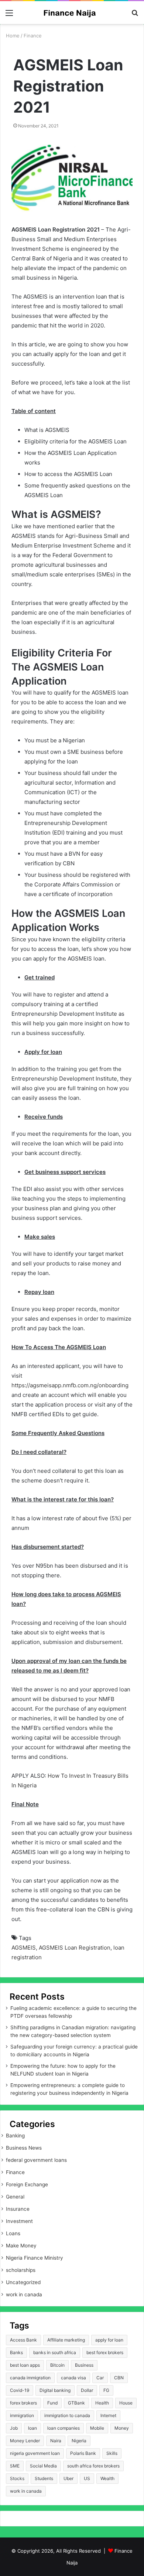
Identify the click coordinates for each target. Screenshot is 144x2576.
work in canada (24, 2294)
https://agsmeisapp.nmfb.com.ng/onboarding (70, 1385)
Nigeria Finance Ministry (35, 2258)
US (87, 2478)
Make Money (21, 2246)
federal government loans (36, 2160)
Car (100, 2378)
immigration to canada (67, 2415)
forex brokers (23, 2403)
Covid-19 (20, 2390)
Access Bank (23, 2340)
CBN (119, 2378)
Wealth (107, 2478)
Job (14, 2428)
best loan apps (25, 2365)
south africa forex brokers (93, 2466)
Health (102, 2403)
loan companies (64, 2428)
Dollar (87, 2390)
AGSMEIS (24, 1948)
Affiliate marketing (66, 2340)
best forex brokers (105, 2352)
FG (106, 2390)
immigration (22, 2415)
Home (13, 36)
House (126, 2403)
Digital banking (55, 2390)
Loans (13, 2233)
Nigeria (79, 2441)
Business (84, 2365)
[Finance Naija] (72, 13)
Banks (16, 2352)
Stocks (17, 2478)
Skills (112, 2453)
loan (32, 2428)
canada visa (73, 2378)
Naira (56, 2441)
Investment (19, 2221)
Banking (15, 2136)
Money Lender (25, 2441)
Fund (52, 2403)
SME (15, 2466)
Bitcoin (57, 2365)
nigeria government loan (35, 2453)
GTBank (76, 2403)
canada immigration (30, 2378)
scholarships (21, 2270)
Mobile (97, 2428)
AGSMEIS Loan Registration (75, 1948)
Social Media (43, 2466)
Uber (68, 2478)
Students (44, 2478)
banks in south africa (55, 2352)
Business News (24, 2148)
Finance (33, 36)
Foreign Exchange (27, 2184)
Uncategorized (23, 2282)
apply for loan (109, 2340)
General (15, 2197)
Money (122, 2428)
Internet (108, 2415)
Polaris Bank (83, 2453)
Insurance (18, 2209)
